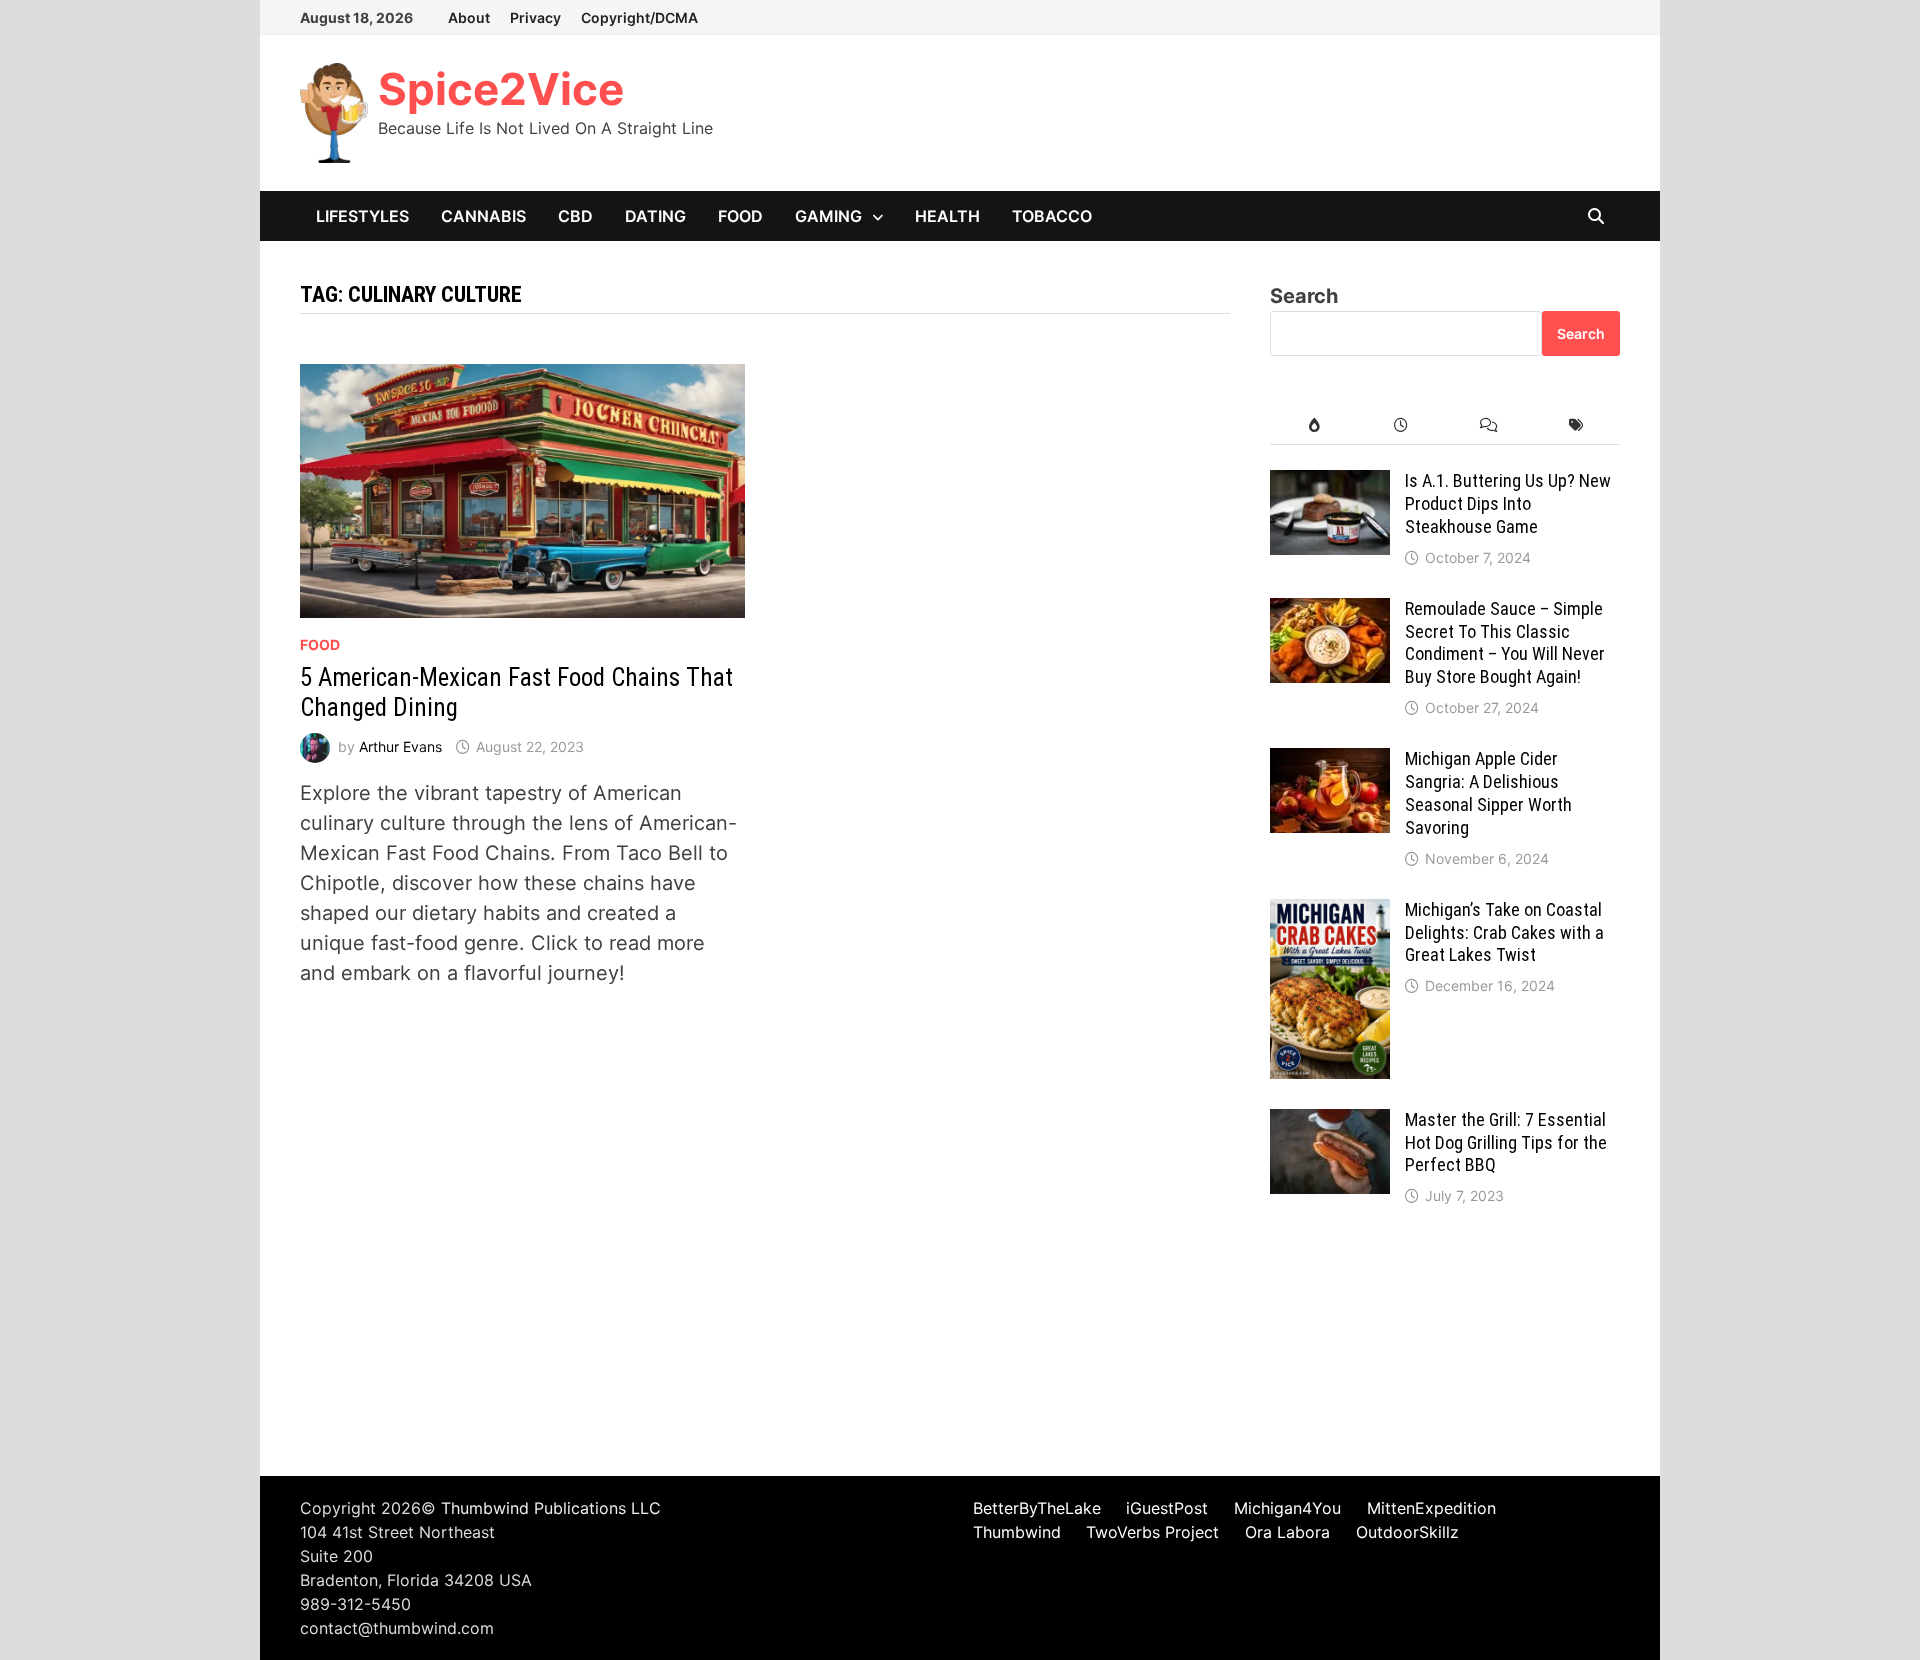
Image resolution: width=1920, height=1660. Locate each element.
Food (740, 216)
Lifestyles (362, 216)
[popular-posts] (1313, 425)
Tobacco (1052, 216)
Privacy (535, 17)
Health (947, 216)
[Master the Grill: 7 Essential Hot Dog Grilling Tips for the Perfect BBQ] (1330, 1124)
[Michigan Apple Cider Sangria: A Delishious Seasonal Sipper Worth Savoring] (1330, 763)
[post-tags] (1576, 425)
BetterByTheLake (1037, 1508)
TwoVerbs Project (1152, 1532)
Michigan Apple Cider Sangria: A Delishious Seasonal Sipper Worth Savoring (1488, 793)
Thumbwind (1017, 1532)
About (469, 17)
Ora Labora (1287, 1532)
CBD (575, 216)
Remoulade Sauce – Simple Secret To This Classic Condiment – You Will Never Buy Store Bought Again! (1505, 643)
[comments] (1488, 425)
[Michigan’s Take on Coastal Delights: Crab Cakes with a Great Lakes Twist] (1330, 914)
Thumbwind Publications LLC (551, 1508)
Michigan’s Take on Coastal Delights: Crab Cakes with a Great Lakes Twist (1504, 932)
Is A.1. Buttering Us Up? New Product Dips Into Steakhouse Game (1508, 503)
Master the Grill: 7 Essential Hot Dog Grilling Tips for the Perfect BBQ (1506, 1142)
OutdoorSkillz (1407, 1532)
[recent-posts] (1401, 425)
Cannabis (483, 216)
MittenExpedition (1431, 1508)
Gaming (828, 216)
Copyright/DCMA (639, 17)
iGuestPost (1167, 1508)
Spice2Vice (501, 89)
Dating (655, 216)
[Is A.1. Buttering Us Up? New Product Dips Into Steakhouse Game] (1330, 485)
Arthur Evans (400, 746)
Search (1304, 296)
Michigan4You (1287, 1508)
